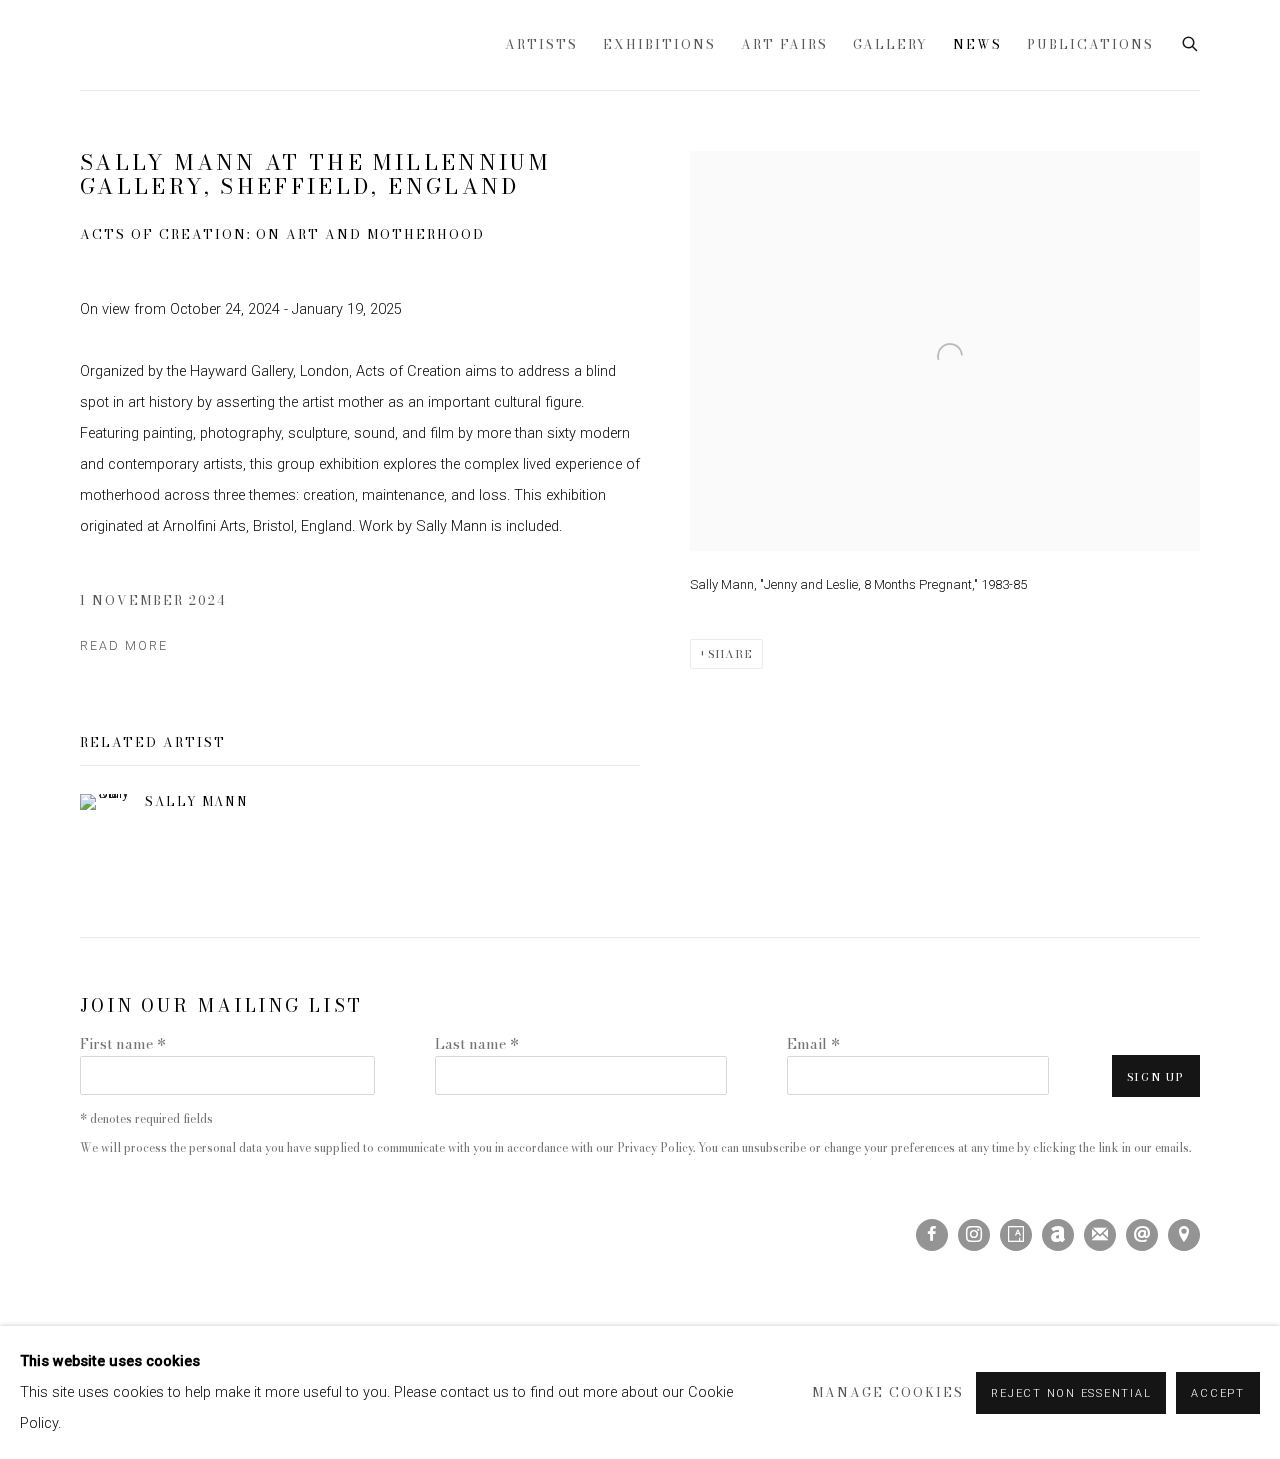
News (977, 44)
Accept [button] (1218, 1393)
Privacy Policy (655, 1148)
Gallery (890, 44)
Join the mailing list (1100, 1235)
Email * (813, 1044)
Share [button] (731, 654)
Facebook (932, 1235)
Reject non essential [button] (1071, 1393)
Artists (541, 44)
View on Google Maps (1184, 1235)
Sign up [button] (1156, 1077)
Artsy (1016, 1235)
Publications (1090, 44)
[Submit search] (1191, 42)
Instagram (974, 1235)
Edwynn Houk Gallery (282, 44)
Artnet (1058, 1235)
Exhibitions (659, 44)
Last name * (477, 1044)
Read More (124, 645)
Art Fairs (784, 44)
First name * (123, 1044)
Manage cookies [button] (888, 1392)
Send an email (1142, 1235)
